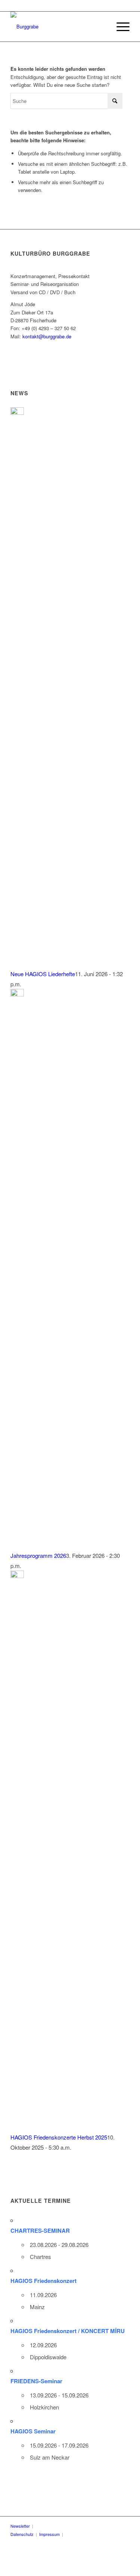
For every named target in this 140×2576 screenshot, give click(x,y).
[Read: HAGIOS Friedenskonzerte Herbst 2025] (17, 1576)
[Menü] (119, 27)
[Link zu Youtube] (93, 2534)
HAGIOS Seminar (33, 2431)
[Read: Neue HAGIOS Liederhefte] (17, 412)
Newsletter (20, 2526)
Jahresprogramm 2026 (38, 1555)
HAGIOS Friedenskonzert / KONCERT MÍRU (68, 2331)
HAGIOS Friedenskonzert (43, 2281)
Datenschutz (22, 2534)
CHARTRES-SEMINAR (40, 2231)
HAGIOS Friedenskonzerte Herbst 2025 (59, 2137)
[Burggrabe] (58, 27)
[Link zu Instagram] (105, 2534)
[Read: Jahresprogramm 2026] (17, 994)
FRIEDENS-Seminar (36, 2381)
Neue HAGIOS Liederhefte (43, 974)
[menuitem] (119, 27)
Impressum (49, 2534)
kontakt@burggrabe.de (47, 336)
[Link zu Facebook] (82, 2534)
